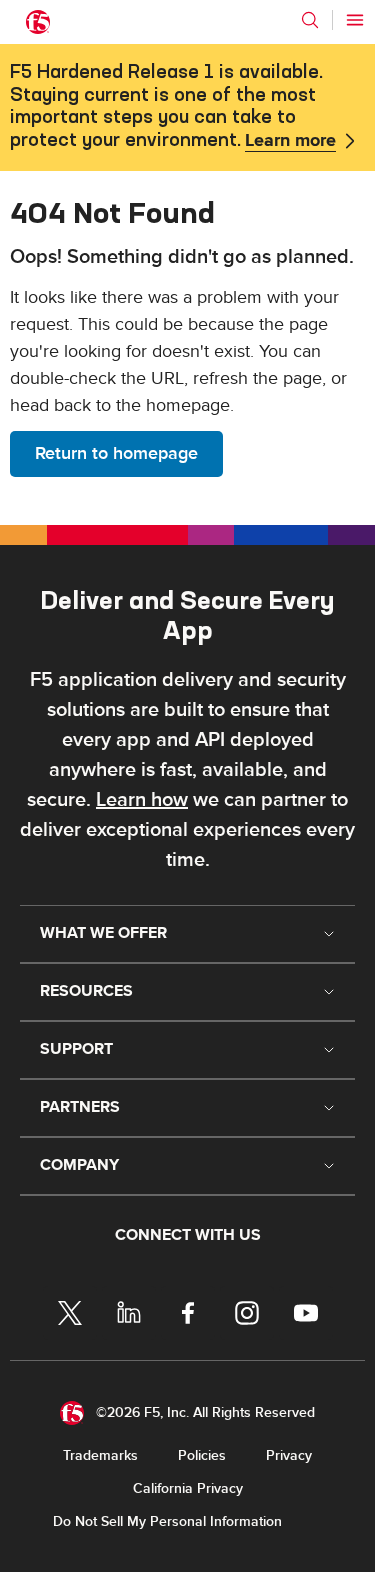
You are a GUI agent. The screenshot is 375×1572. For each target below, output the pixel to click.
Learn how (142, 800)
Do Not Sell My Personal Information (167, 1521)
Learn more (290, 141)
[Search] (310, 20)
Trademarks (100, 1455)
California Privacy (188, 1488)
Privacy (289, 1455)
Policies (202, 1455)
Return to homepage (116, 453)
